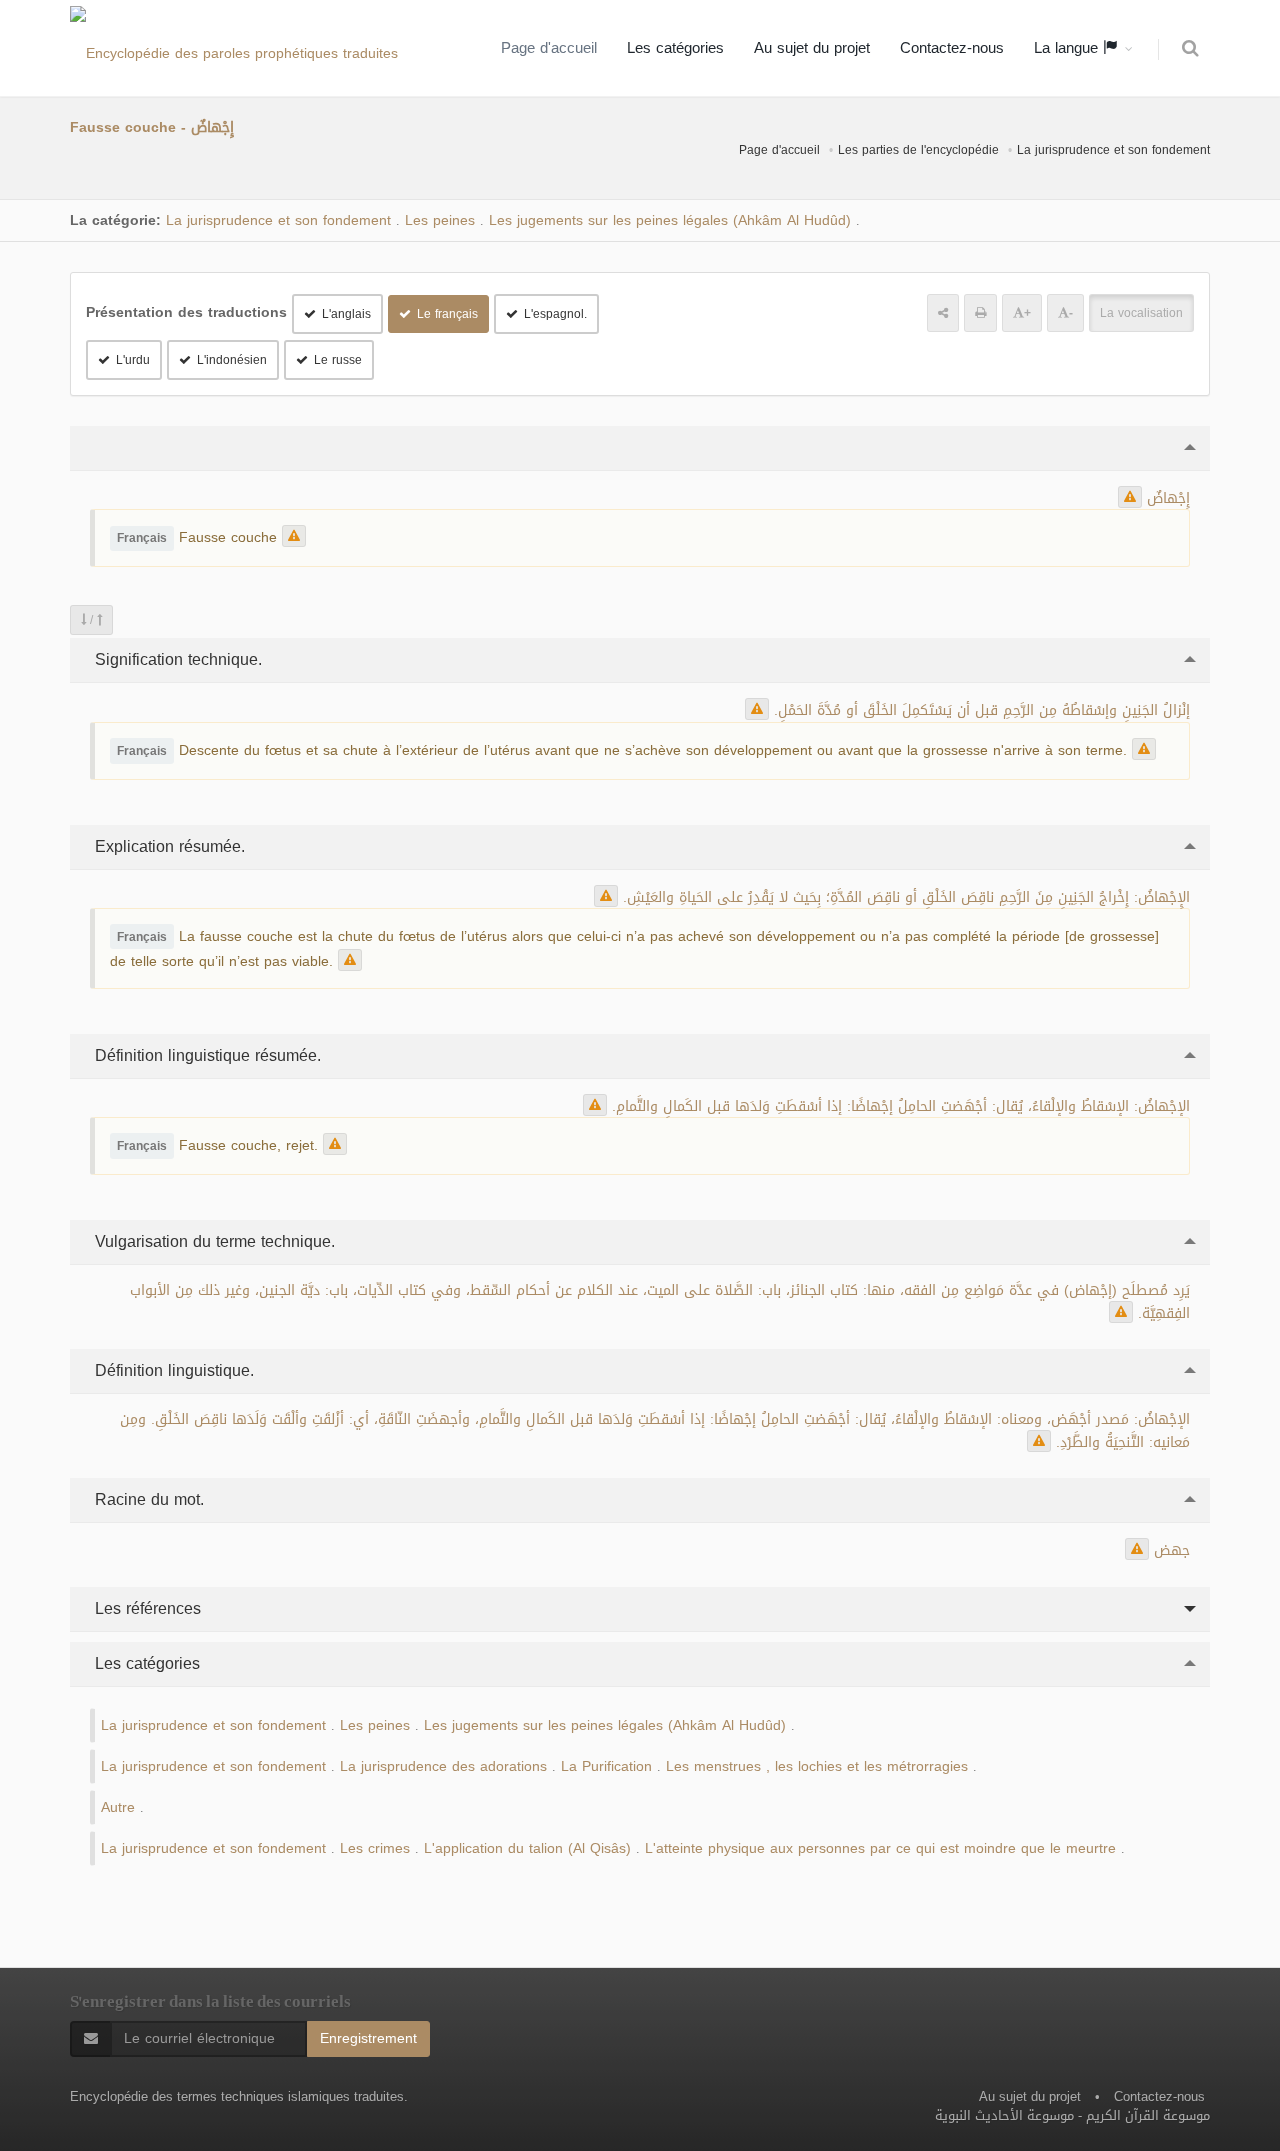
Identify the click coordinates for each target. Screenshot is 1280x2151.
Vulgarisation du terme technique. (212, 1241)
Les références (145, 1608)
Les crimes (375, 1848)
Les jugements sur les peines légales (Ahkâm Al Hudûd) (670, 220)
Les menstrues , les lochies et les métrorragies (817, 1766)
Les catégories (675, 48)
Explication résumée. (167, 846)
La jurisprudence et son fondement (1113, 150)
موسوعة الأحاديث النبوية (1004, 2115)
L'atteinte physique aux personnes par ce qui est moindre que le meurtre (880, 1848)
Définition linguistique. (172, 1370)
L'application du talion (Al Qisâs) (527, 1848)
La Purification (606, 1766)
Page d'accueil (549, 48)
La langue (1068, 48)
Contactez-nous (952, 48)
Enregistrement (368, 2038)
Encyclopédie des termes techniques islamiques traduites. (239, 2096)
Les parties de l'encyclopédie (918, 150)
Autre (118, 1807)
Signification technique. (176, 659)
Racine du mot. (147, 1499)
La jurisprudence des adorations (443, 1766)
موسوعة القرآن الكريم (1148, 2115)
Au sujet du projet (812, 48)
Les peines (440, 220)
